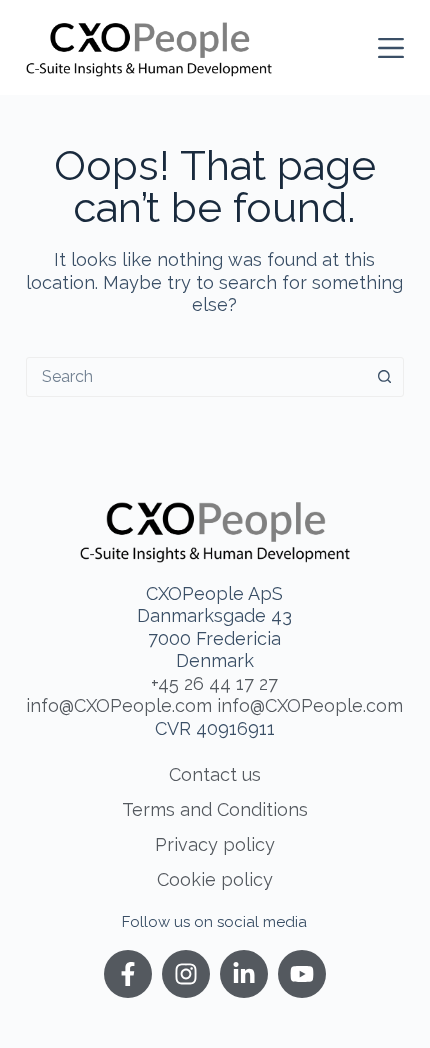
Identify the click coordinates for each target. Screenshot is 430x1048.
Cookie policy (215, 879)
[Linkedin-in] (244, 974)
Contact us (215, 774)
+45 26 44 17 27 (214, 683)
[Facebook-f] (128, 974)
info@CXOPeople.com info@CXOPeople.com (214, 705)
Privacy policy (215, 844)
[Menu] (391, 48)
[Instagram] (186, 974)
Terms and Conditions (215, 809)
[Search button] (384, 377)
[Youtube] (302, 974)
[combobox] (196, 377)
